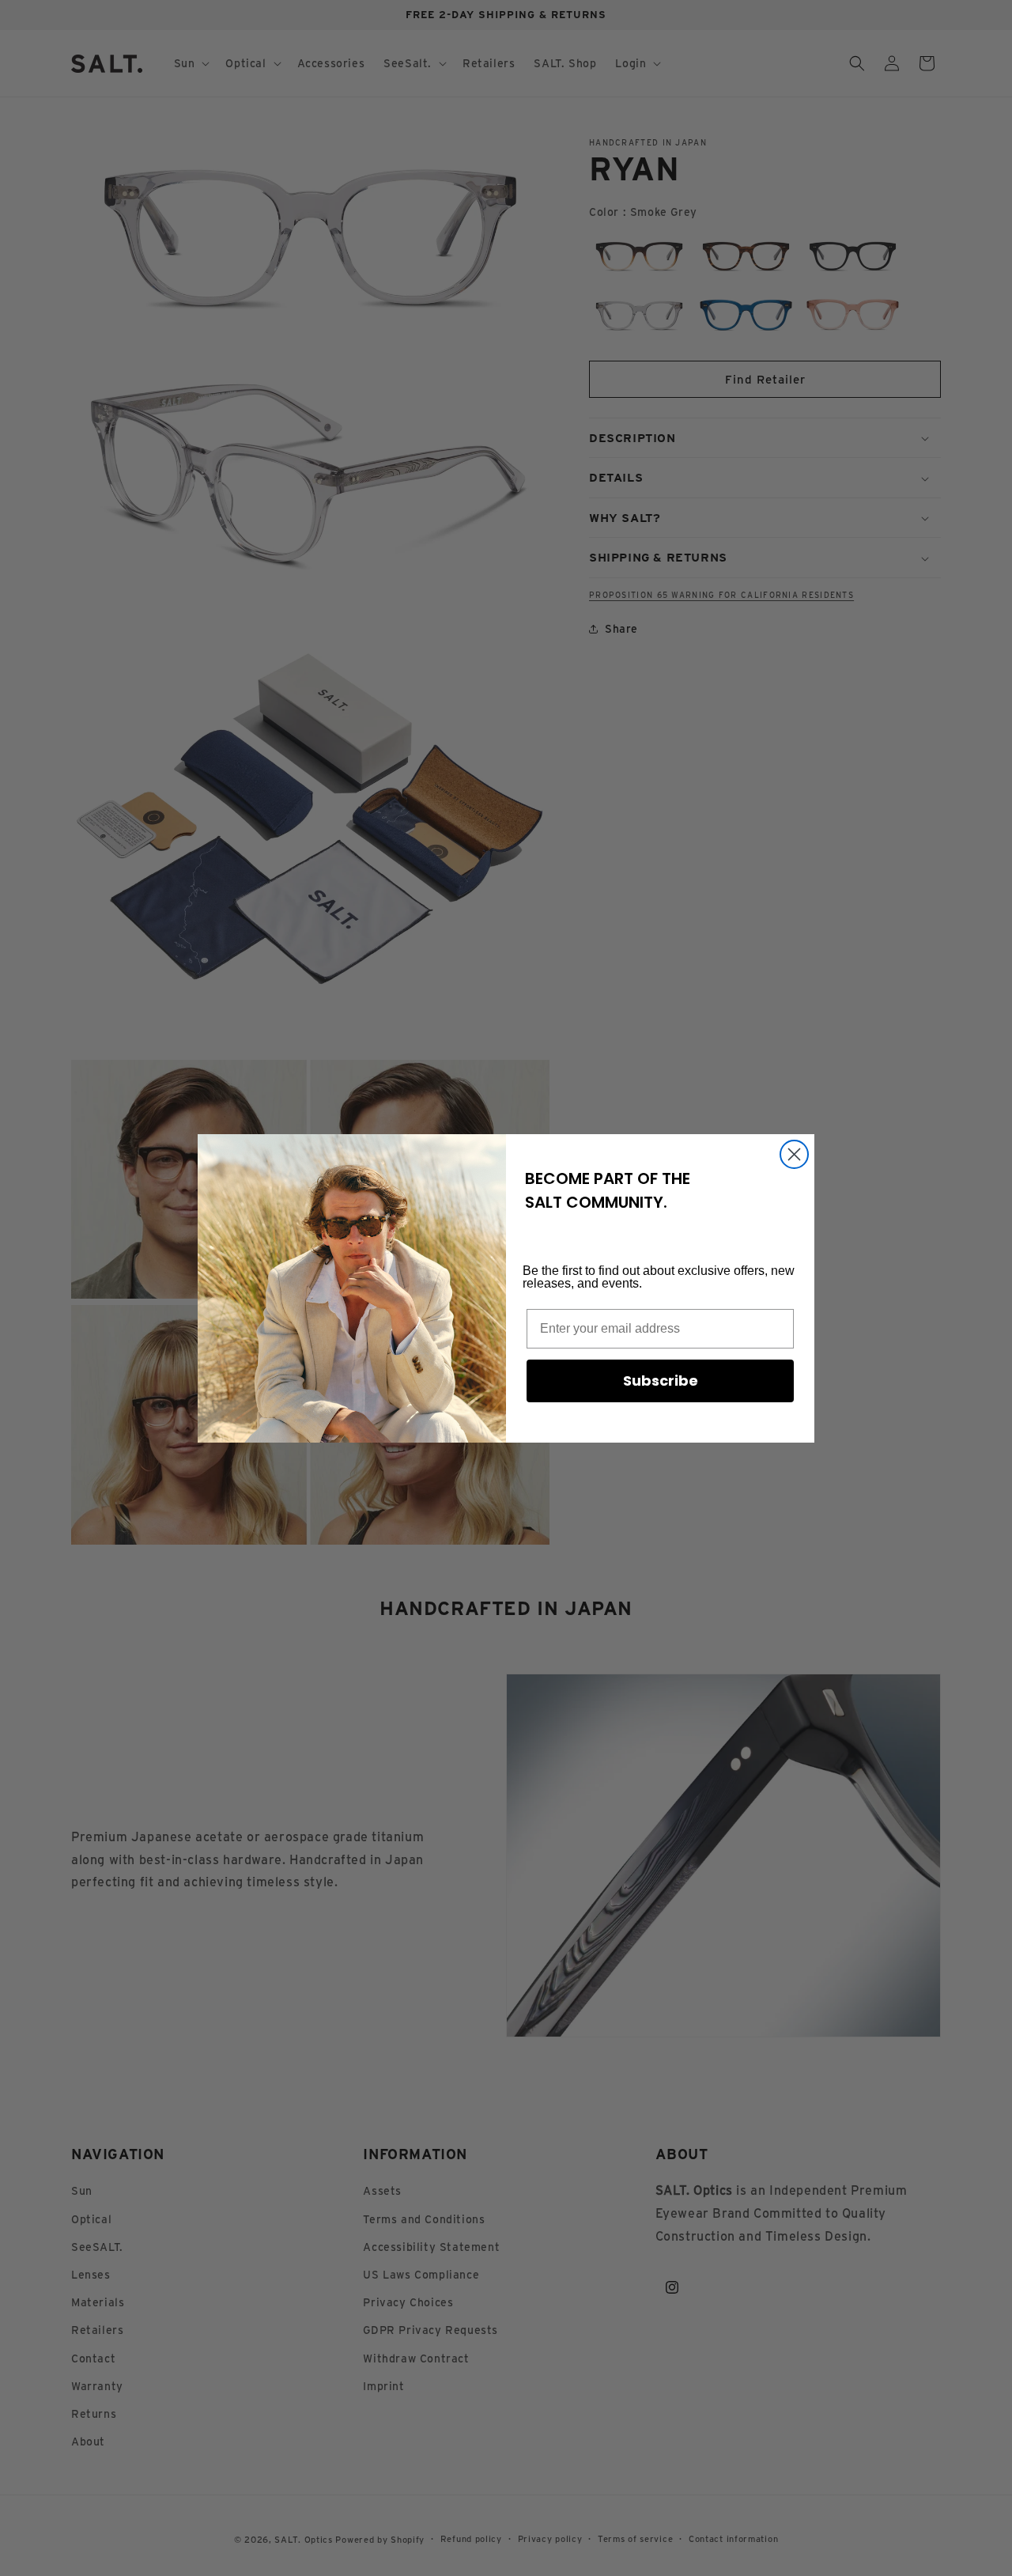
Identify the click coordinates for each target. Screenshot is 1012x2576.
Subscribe (661, 1381)
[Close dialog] (794, 1154)
